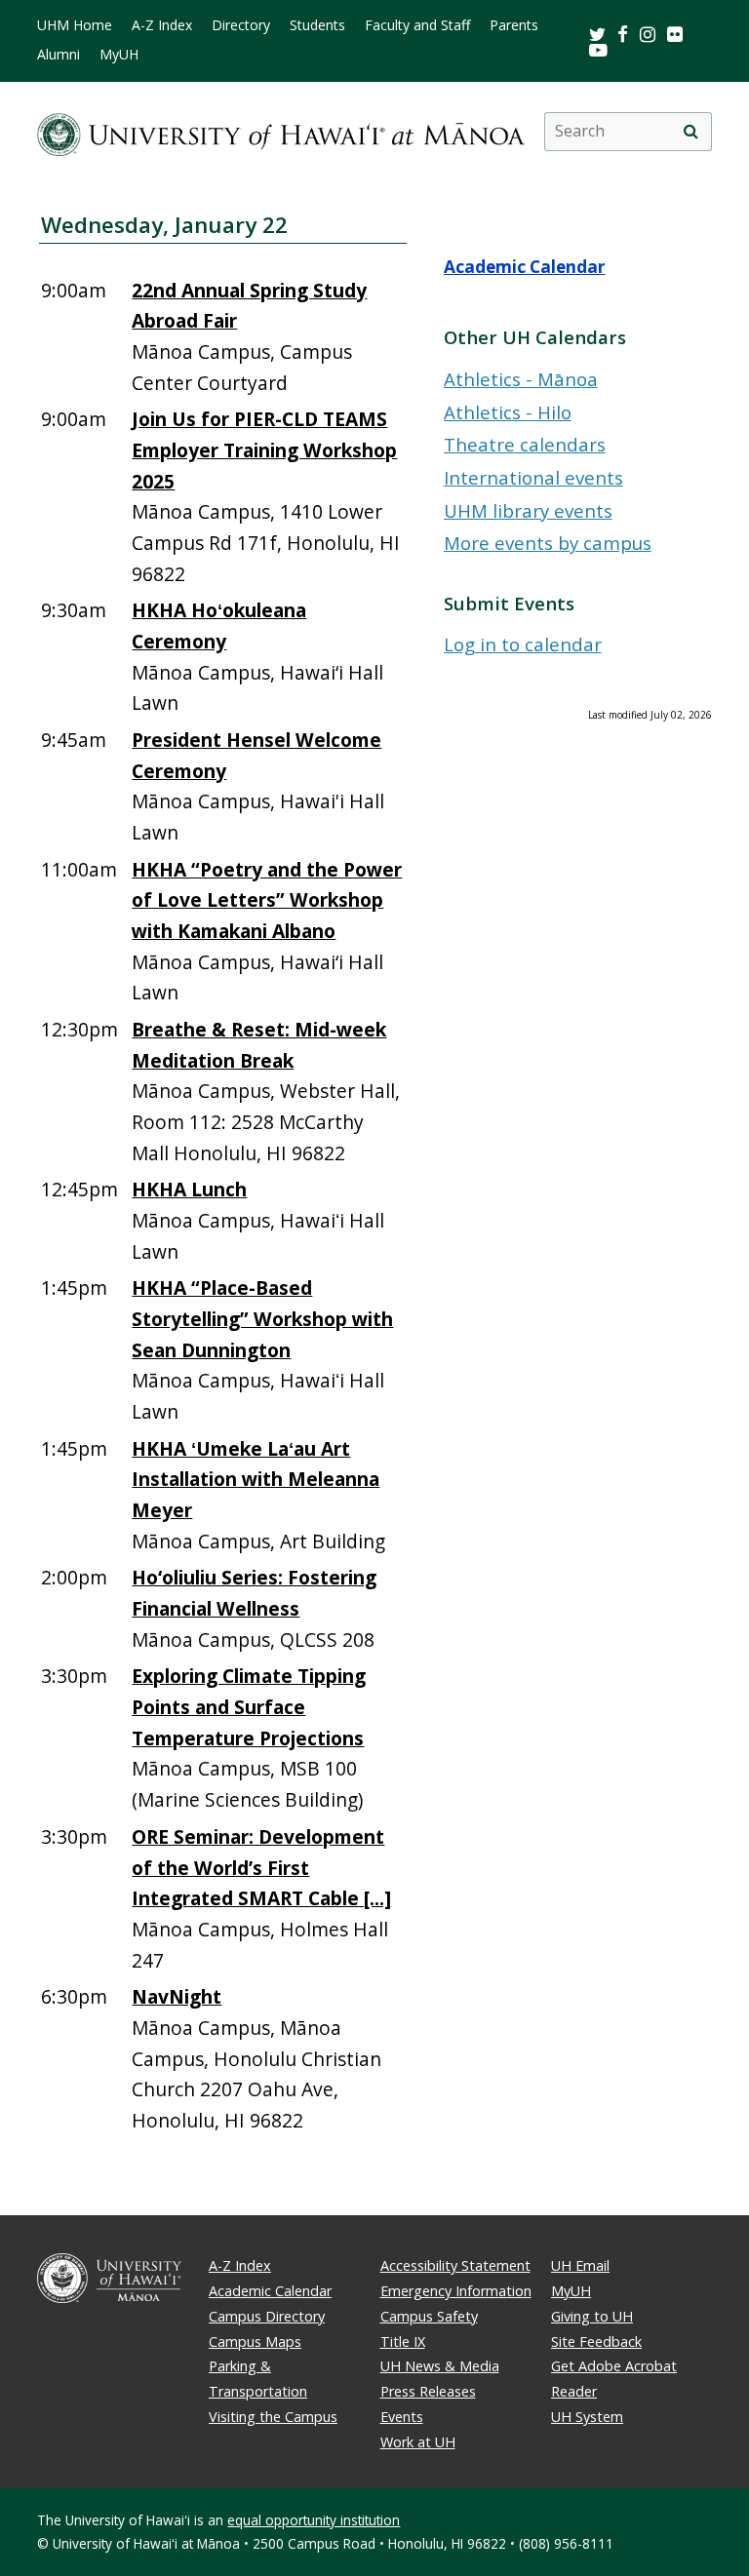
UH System (587, 2417)
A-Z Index (162, 25)
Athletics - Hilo (508, 412)
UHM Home (75, 25)
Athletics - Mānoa (521, 379)
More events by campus (548, 543)
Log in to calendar (523, 644)
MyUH (119, 55)
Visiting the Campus (273, 2417)
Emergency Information (456, 2291)
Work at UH (418, 2442)
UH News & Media (440, 2366)
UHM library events (528, 510)
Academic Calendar (525, 267)
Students (317, 25)
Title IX (403, 2342)
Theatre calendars (525, 444)
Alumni (59, 55)
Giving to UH (592, 2316)
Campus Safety (429, 2316)
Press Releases (428, 2391)
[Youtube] (598, 49)
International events (533, 477)
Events (402, 2417)
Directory (241, 25)
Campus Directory (267, 2316)
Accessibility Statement (455, 2265)
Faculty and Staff (417, 25)
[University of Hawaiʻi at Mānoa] (280, 131)
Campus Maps (255, 2342)
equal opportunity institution (314, 2520)
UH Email (580, 2265)
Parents (514, 25)
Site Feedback (596, 2342)
